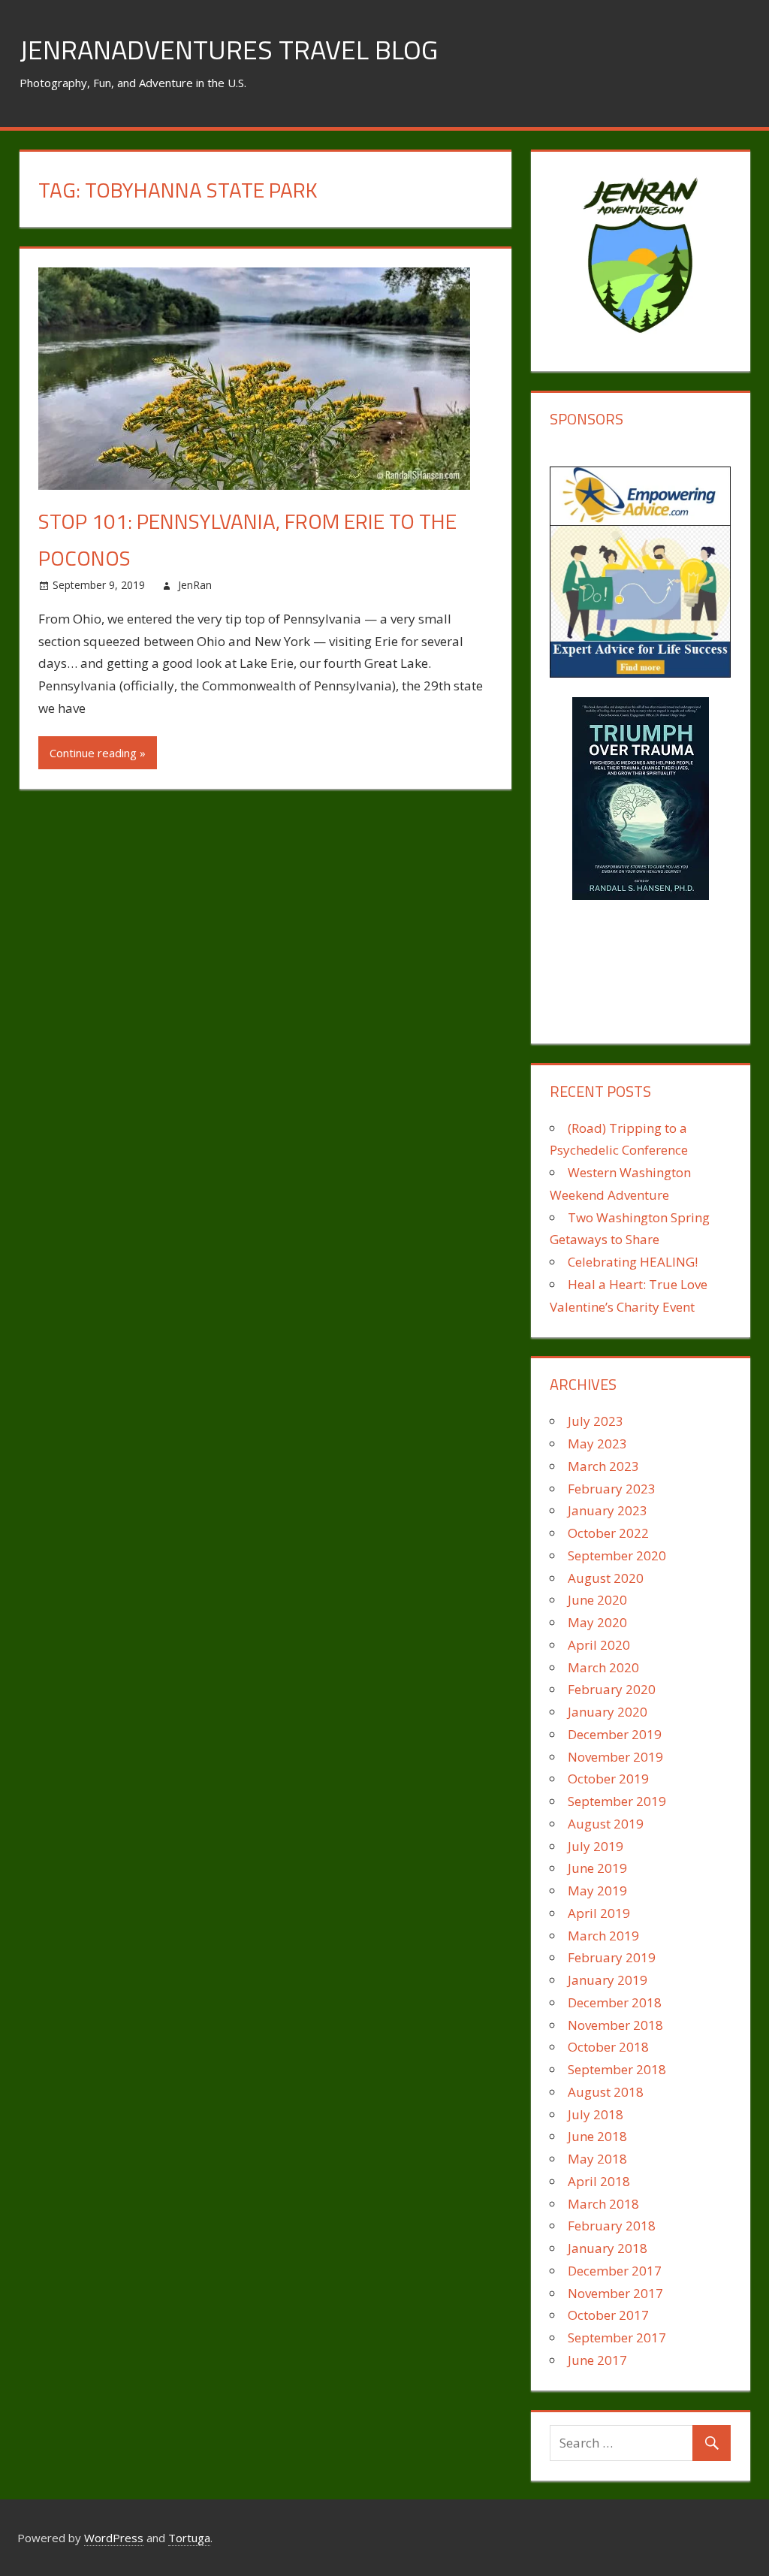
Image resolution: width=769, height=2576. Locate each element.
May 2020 (597, 1622)
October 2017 (608, 2315)
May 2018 (597, 2159)
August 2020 (606, 1578)
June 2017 (597, 2360)
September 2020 (617, 1555)
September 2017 (617, 2337)
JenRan (195, 585)
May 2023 (597, 1444)
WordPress (114, 2538)
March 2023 (603, 1466)
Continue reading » (98, 753)
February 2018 (612, 2226)
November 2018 (615, 2025)
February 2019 (612, 1957)
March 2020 (603, 1667)
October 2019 (608, 1779)
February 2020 (612, 1689)
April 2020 (599, 1645)
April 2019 (599, 1913)
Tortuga (189, 2538)
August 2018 (606, 2092)
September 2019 (617, 1801)
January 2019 (608, 1980)
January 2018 (608, 2248)
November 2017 (615, 2293)
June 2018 (597, 2136)
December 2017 (615, 2271)
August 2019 (606, 1824)
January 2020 (608, 1712)
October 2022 (608, 1533)
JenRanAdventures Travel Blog (229, 49)
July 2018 (596, 2114)
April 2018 (599, 2181)
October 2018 (608, 2047)
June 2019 (597, 1868)
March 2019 (603, 1936)
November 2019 (615, 1757)
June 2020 (597, 1600)
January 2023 (608, 1510)
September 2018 (617, 2069)
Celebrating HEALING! (633, 1262)
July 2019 (596, 1846)
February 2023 (612, 1489)
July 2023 (596, 1421)
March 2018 (603, 2204)
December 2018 (615, 2002)
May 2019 (597, 1890)
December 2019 (615, 1734)
